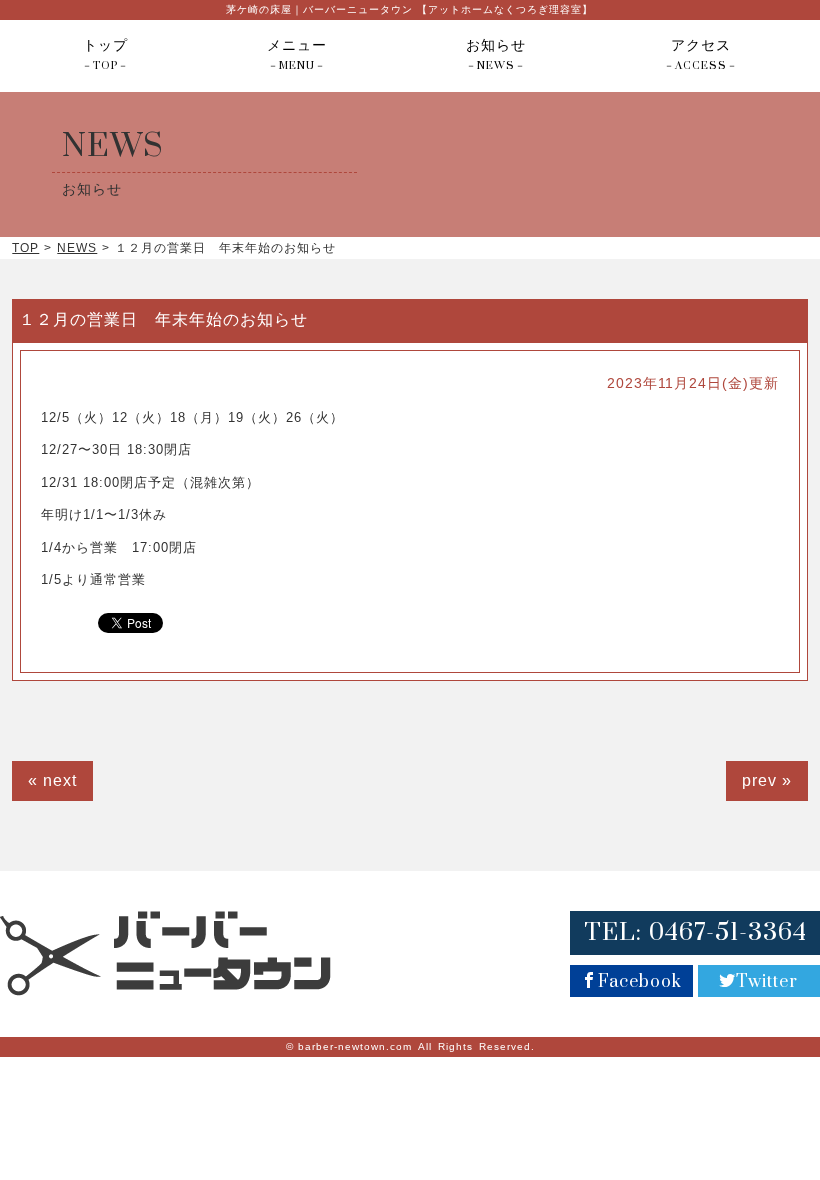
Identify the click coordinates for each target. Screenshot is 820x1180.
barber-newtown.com (355, 1046)
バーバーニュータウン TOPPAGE (165, 953)
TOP (25, 248)
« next (52, 780)
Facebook (640, 982)
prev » (767, 780)
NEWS (77, 248)
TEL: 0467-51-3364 (695, 932)
